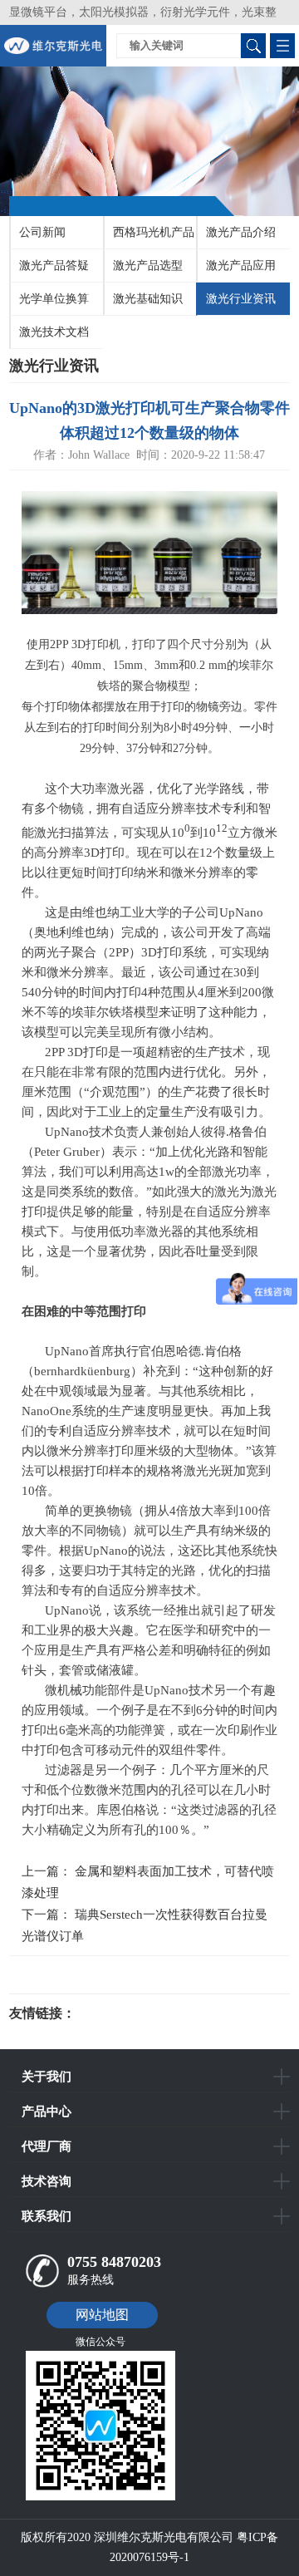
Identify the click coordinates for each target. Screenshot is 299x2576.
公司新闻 (42, 232)
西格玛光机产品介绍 (149, 238)
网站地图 (102, 2315)
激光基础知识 (148, 299)
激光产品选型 (148, 265)
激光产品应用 (241, 265)
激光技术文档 (54, 332)
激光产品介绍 (241, 232)
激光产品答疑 (54, 265)
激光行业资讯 (241, 299)
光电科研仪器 (125, 2013)
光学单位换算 (54, 299)
